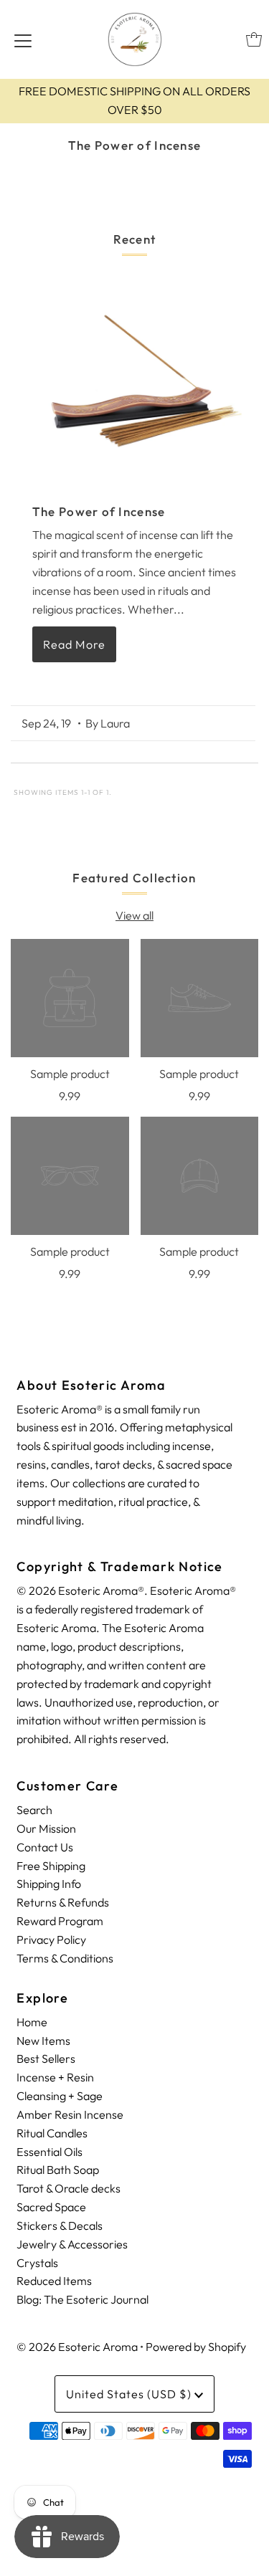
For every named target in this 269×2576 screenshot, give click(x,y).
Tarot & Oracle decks (69, 2188)
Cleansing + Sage (60, 2096)
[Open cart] (254, 39)
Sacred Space (51, 2207)
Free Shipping (51, 1866)
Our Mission (46, 1828)
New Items (43, 2041)
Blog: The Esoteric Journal (82, 2299)
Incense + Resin (55, 2077)
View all (134, 915)
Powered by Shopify (196, 2347)
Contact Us (45, 1847)
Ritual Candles (52, 2133)
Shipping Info (49, 1884)
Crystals (37, 2263)
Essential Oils (49, 2152)
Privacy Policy (51, 1940)
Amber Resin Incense (70, 2114)
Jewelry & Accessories (72, 2244)
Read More (74, 644)
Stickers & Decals (60, 2226)
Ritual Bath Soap (58, 2170)
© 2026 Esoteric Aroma (77, 2347)
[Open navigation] (23, 39)
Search (34, 1810)
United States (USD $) (130, 2394)
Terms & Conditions (65, 1958)
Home (32, 2022)
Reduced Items (54, 2281)
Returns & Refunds (63, 1902)
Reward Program (60, 1921)
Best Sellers (46, 2059)
